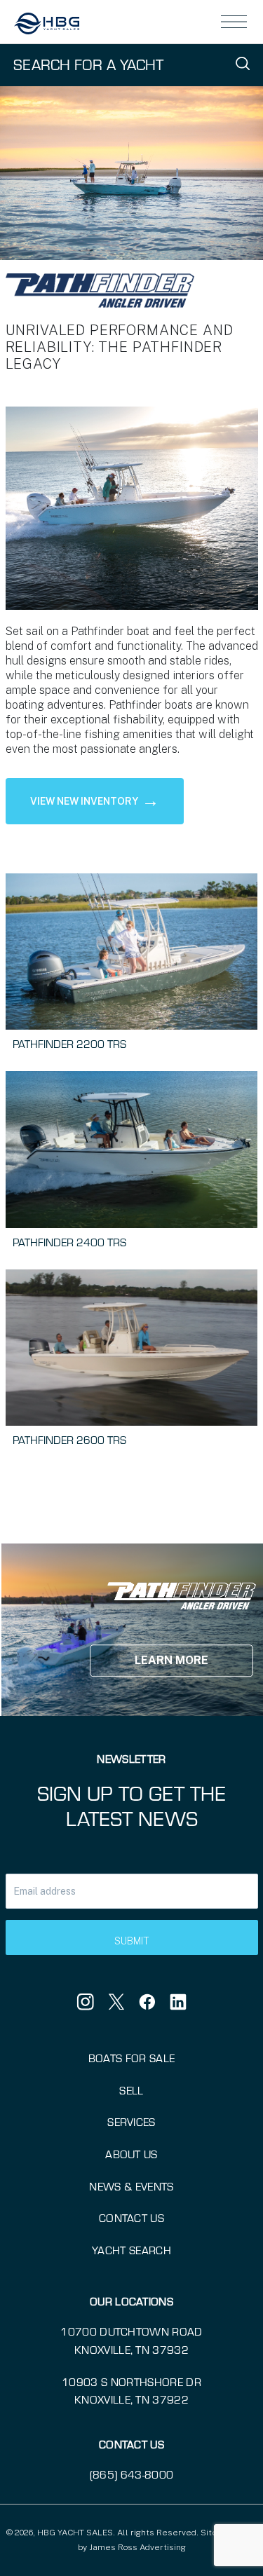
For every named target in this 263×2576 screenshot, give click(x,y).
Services (131, 2121)
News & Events (131, 2186)
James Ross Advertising (137, 2547)
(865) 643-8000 (131, 2474)
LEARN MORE (171, 1661)
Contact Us (131, 2217)
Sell (131, 2090)
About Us (131, 2154)
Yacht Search (131, 2250)
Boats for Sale (131, 2058)
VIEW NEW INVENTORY (95, 800)
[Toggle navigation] (234, 22)
